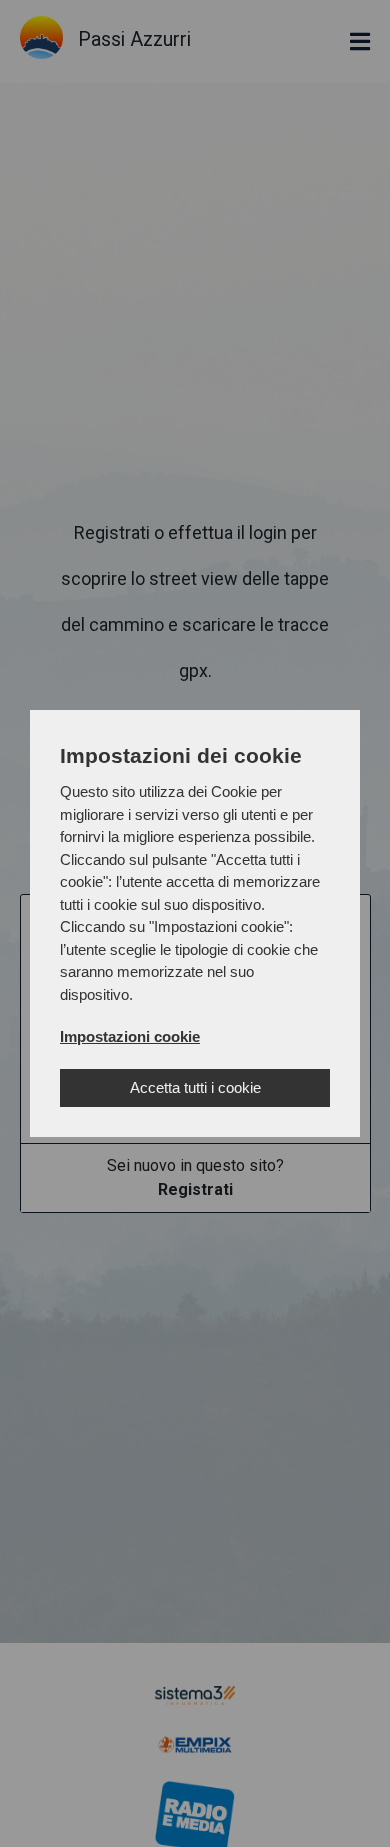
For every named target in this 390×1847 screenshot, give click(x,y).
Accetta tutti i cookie (195, 1087)
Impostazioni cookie (130, 1036)
